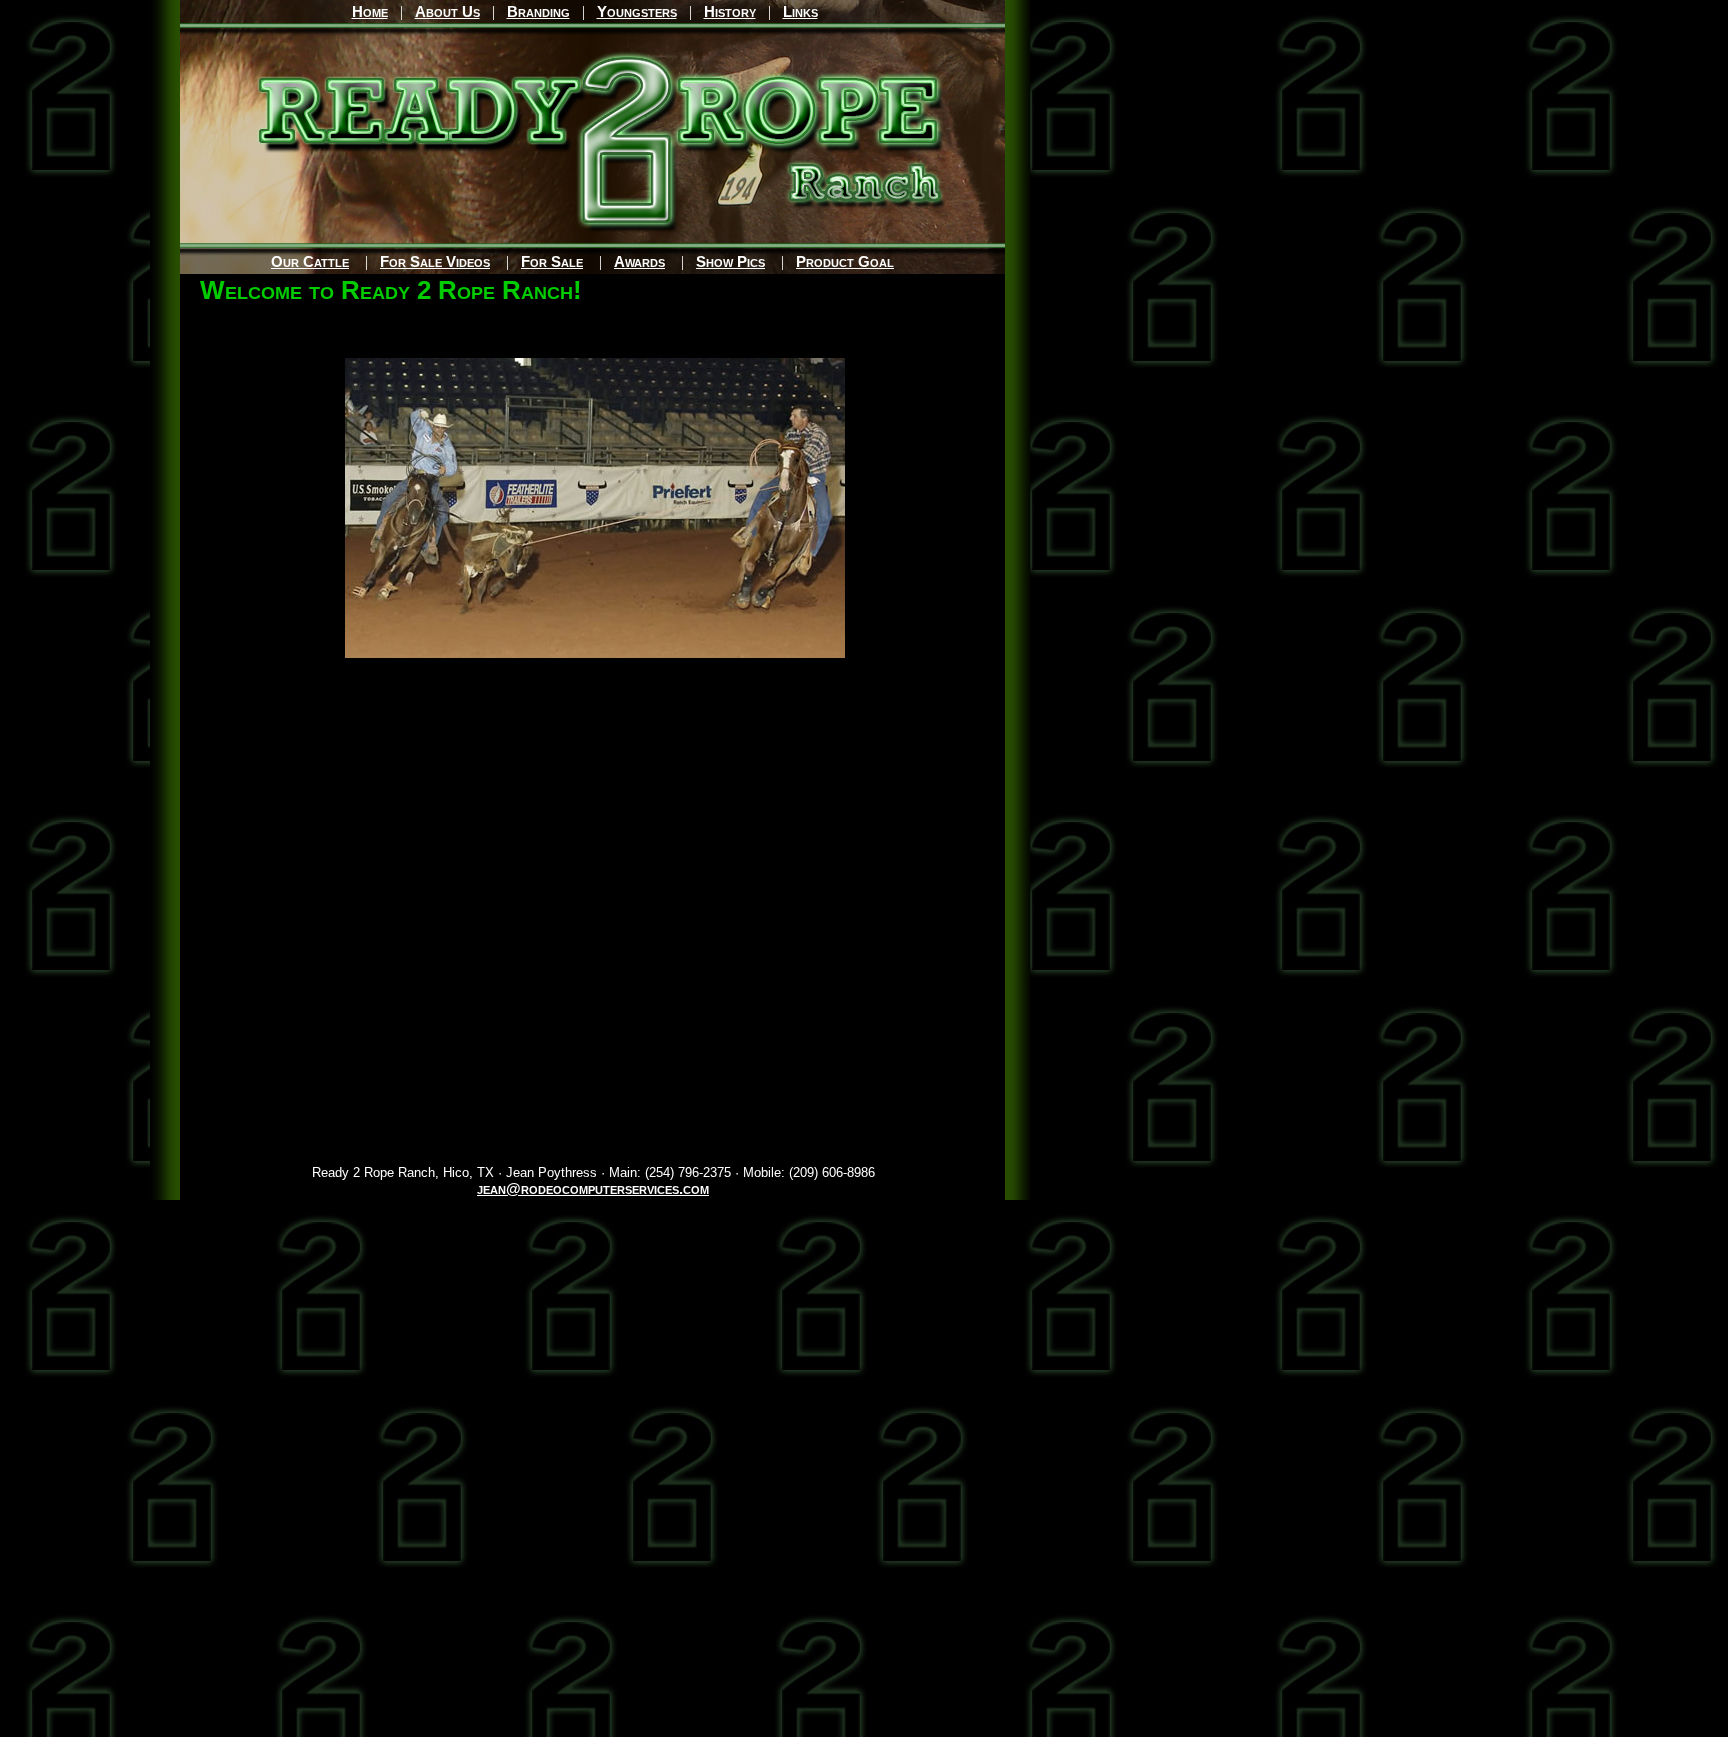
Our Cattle (310, 261)
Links (800, 11)
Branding (538, 11)
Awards (639, 261)
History (730, 11)
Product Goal (845, 261)
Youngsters (637, 11)
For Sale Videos (435, 261)
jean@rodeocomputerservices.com (593, 1188)
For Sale (552, 261)
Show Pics (730, 261)
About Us (447, 11)
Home (370, 11)
